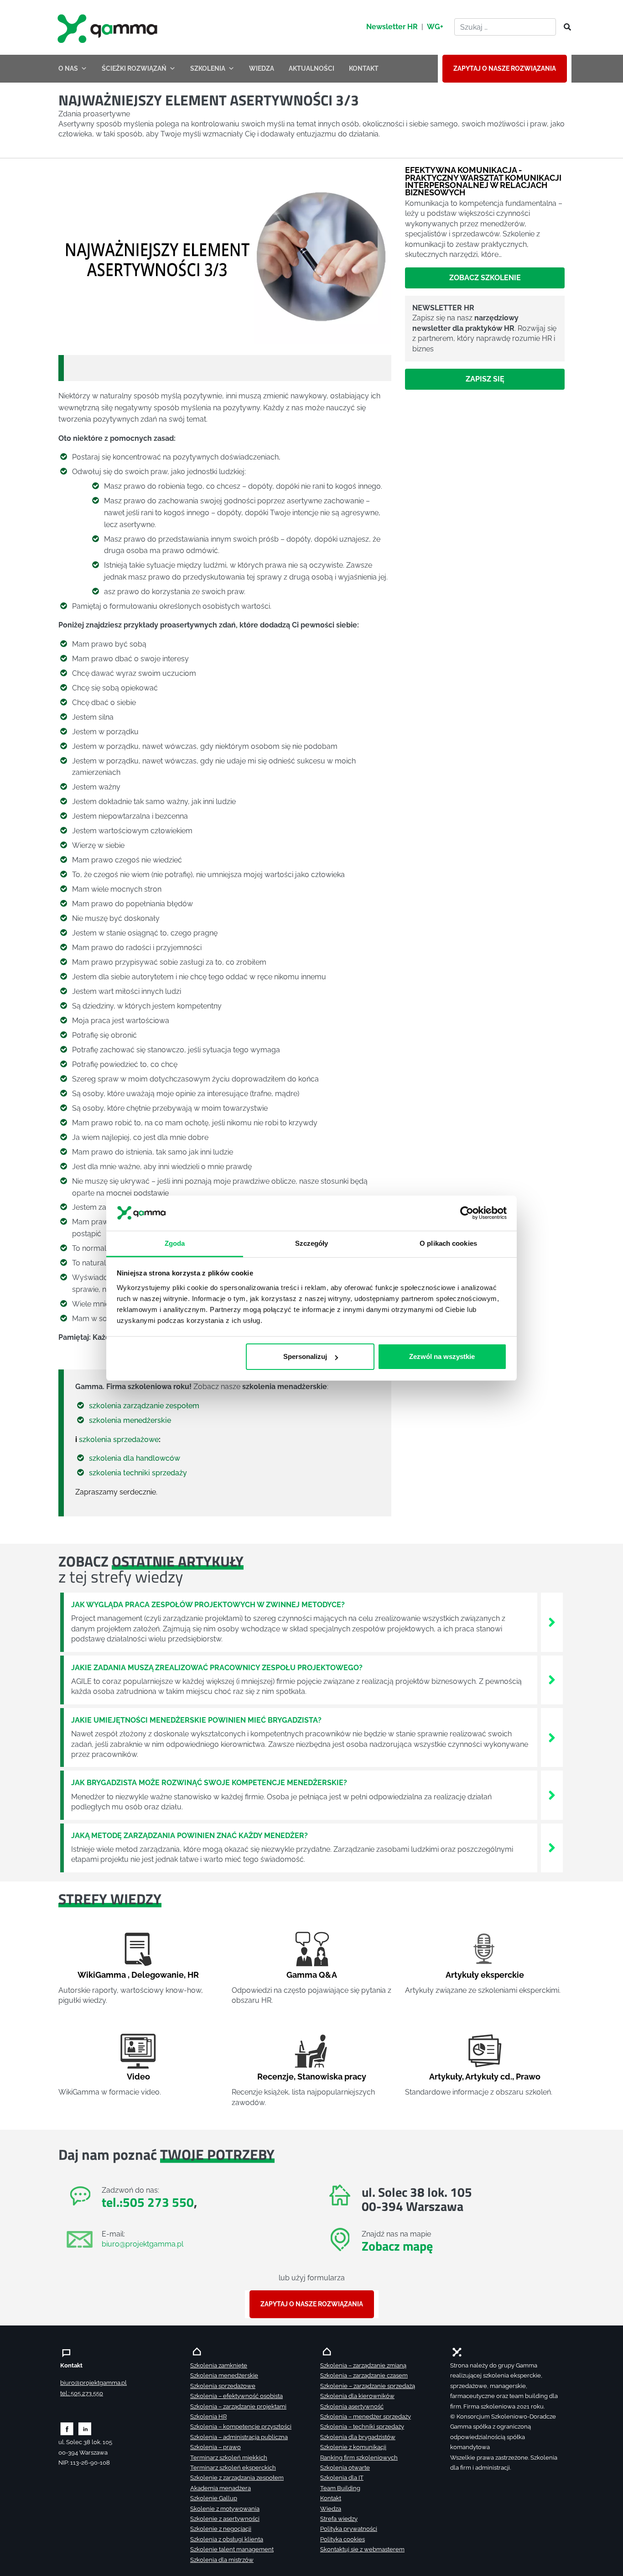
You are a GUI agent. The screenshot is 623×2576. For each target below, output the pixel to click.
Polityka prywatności (349, 2529)
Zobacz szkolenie (485, 277)
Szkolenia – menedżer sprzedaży (366, 2417)
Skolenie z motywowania (225, 2509)
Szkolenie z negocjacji (221, 2529)
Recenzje (275, 2077)
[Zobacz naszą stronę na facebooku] (67, 2428)
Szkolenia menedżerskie (224, 2375)
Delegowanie (158, 1975)
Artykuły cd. (489, 2077)
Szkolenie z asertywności (225, 2519)
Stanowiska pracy (332, 2077)
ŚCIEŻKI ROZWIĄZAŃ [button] (134, 68)
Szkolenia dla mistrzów (222, 2560)
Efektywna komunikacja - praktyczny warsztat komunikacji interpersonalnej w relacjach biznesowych (483, 181)
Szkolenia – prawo (215, 2447)
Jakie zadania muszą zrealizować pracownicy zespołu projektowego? (217, 1668)
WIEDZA (262, 68)
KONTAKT (364, 68)
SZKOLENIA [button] (208, 68)
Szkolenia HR (208, 2417)
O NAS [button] (68, 68)
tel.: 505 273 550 (82, 2393)
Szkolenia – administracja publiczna (239, 2437)
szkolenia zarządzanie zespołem (144, 1406)
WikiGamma (102, 1975)
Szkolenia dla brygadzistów (358, 2437)
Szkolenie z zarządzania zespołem (237, 2478)
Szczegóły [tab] (312, 1243)
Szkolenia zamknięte (219, 2365)
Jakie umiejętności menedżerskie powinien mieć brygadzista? (196, 1720)
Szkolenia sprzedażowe (223, 2386)
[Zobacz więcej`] (552, 1622)
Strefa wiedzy (339, 2519)
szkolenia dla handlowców (135, 1458)
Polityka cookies (343, 2539)
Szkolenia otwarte (345, 2468)
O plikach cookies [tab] (448, 1243)
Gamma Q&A (312, 1975)
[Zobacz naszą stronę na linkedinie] (85, 2428)
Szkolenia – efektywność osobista (236, 2396)
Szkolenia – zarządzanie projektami (238, 2406)
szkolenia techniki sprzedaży (138, 1473)
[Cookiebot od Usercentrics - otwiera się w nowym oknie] (467, 1213)
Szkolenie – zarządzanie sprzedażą (368, 2386)
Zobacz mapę (397, 2246)
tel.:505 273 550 (148, 2202)
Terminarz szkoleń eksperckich (233, 2468)
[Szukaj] (565, 27)
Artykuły (446, 2077)
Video (138, 2077)
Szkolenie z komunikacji (353, 2447)
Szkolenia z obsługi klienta (227, 2539)
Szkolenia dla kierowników (357, 2396)
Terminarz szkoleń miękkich (229, 2458)
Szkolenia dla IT (342, 2478)
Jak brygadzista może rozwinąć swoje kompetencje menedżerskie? (209, 1783)
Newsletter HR (392, 27)
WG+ (435, 27)
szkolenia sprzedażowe (119, 1440)
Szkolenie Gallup (214, 2498)
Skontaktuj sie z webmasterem (362, 2549)
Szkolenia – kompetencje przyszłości (241, 2427)
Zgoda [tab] (175, 1243)
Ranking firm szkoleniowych (359, 2458)
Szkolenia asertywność (352, 2406)
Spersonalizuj (305, 1356)
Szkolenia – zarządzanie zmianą (363, 2365)
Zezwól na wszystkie (442, 1356)
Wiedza (331, 2509)
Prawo (528, 2077)
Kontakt (331, 2498)
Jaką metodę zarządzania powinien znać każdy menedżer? (189, 1836)
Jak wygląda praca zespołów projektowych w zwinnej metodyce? (208, 1605)
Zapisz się (485, 379)
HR (193, 1975)
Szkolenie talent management (232, 2549)
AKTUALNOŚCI (311, 68)
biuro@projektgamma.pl (143, 2244)
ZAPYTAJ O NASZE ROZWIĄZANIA (505, 68)
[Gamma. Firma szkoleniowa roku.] (109, 27)
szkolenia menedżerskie (130, 1420)
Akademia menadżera (221, 2488)
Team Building (340, 2488)
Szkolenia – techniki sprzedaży (362, 2427)
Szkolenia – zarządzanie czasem (364, 2375)
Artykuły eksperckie (485, 1975)
